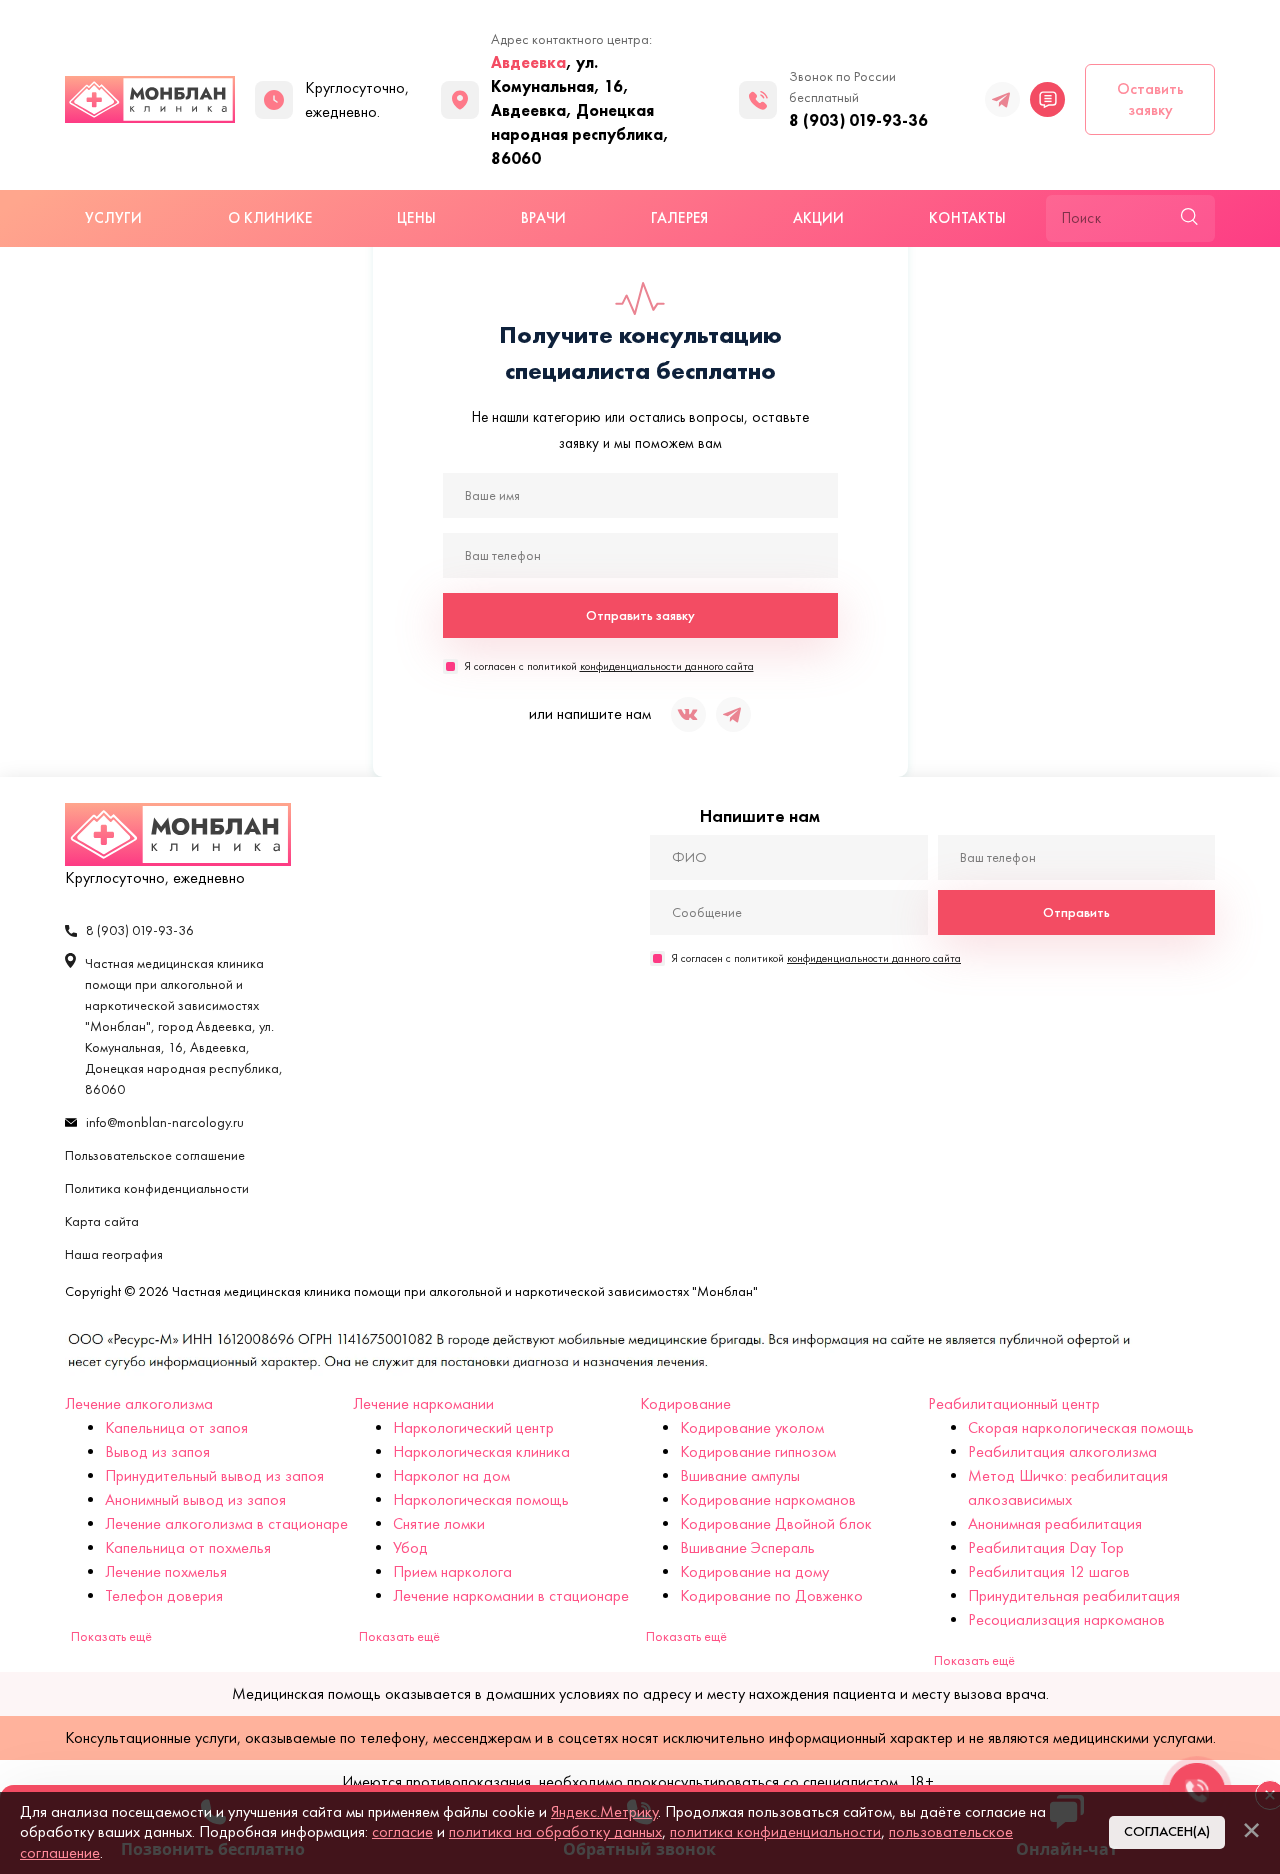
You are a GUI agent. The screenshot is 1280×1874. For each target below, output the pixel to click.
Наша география (114, 1254)
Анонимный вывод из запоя (195, 1499)
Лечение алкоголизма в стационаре (226, 1523)
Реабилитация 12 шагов (1049, 1571)
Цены (416, 218)
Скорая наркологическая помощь (1081, 1427)
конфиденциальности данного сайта (667, 666)
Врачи (543, 218)
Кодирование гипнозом (758, 1451)
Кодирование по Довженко (771, 1595)
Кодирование (685, 1403)
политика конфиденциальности (775, 1831)
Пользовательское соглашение (155, 1155)
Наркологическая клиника (481, 1451)
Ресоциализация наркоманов (1066, 1619)
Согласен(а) (1167, 1831)
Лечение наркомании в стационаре (511, 1595)
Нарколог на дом (451, 1475)
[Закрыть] (1251, 1830)
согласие (402, 1831)
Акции (818, 218)
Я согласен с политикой (609, 666)
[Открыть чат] (1047, 99)
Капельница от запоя (176, 1427)
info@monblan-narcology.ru (165, 1122)
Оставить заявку (1150, 99)
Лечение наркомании (423, 1403)
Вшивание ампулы (740, 1475)
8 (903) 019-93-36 (858, 120)
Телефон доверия (164, 1595)
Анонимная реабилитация (1055, 1523)
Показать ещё (111, 1636)
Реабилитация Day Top (1046, 1547)
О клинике (270, 218)
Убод (410, 1547)
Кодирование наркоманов (768, 1499)
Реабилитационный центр (1014, 1403)
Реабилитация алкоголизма (1062, 1451)
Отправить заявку (640, 615)
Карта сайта (102, 1221)
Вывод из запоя (157, 1451)
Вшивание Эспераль (747, 1547)
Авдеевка (528, 62)
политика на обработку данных (555, 1831)
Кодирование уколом (752, 1427)
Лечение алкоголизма (139, 1403)
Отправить (1076, 912)
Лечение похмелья (166, 1571)
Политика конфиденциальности (157, 1188)
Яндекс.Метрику (604, 1811)
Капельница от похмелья (188, 1547)
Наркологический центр (473, 1427)
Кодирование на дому (754, 1571)
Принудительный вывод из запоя (214, 1475)
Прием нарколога (452, 1571)
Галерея (679, 218)
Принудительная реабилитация (1074, 1595)
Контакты (967, 218)
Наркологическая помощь (481, 1499)
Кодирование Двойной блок (776, 1523)
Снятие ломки (439, 1523)
